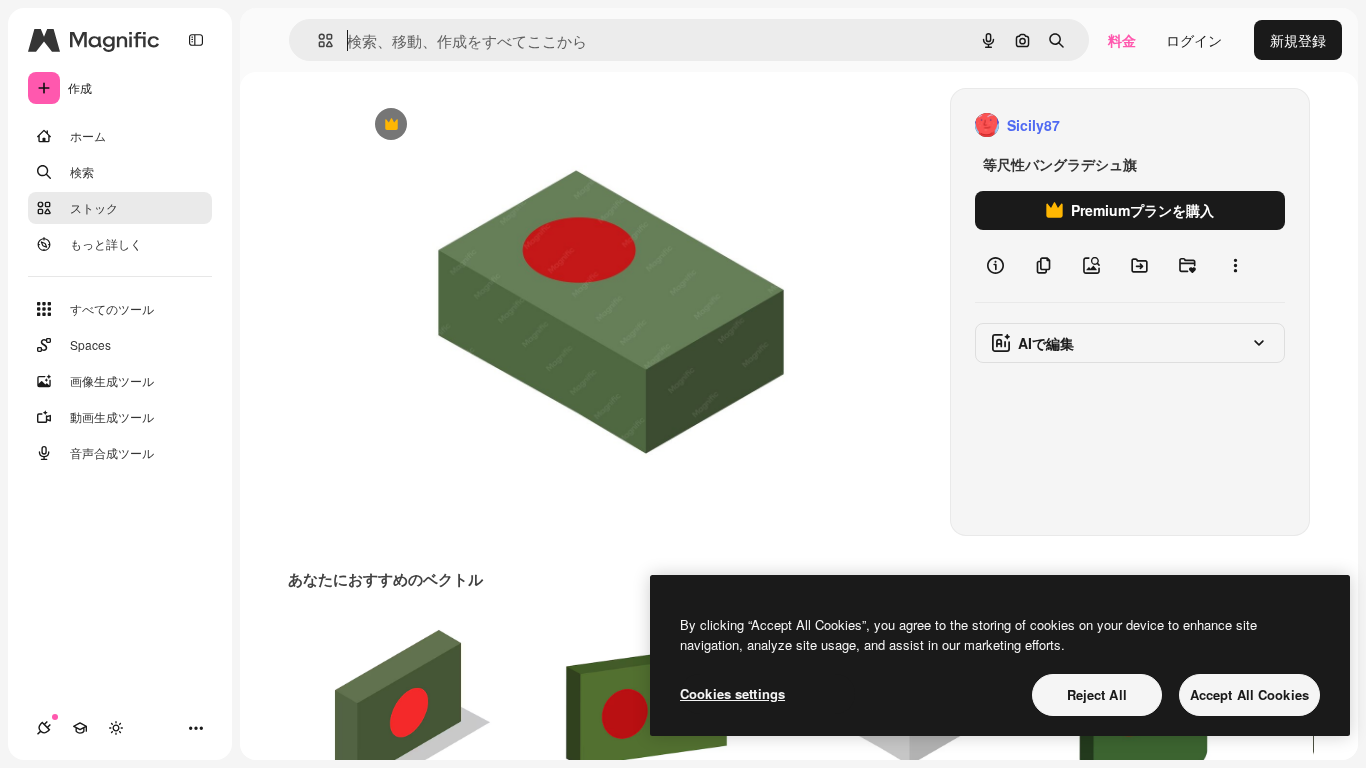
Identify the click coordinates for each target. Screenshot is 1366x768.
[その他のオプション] (1235, 266)
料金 (1122, 40)
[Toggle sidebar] (196, 40)
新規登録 (1298, 40)
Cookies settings (732, 693)
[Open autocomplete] (317, 40)
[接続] (44, 728)
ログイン (1194, 40)
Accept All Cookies (1249, 694)
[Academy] (80, 728)
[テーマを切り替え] (116, 728)
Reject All (1097, 694)
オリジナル (492, 125)
